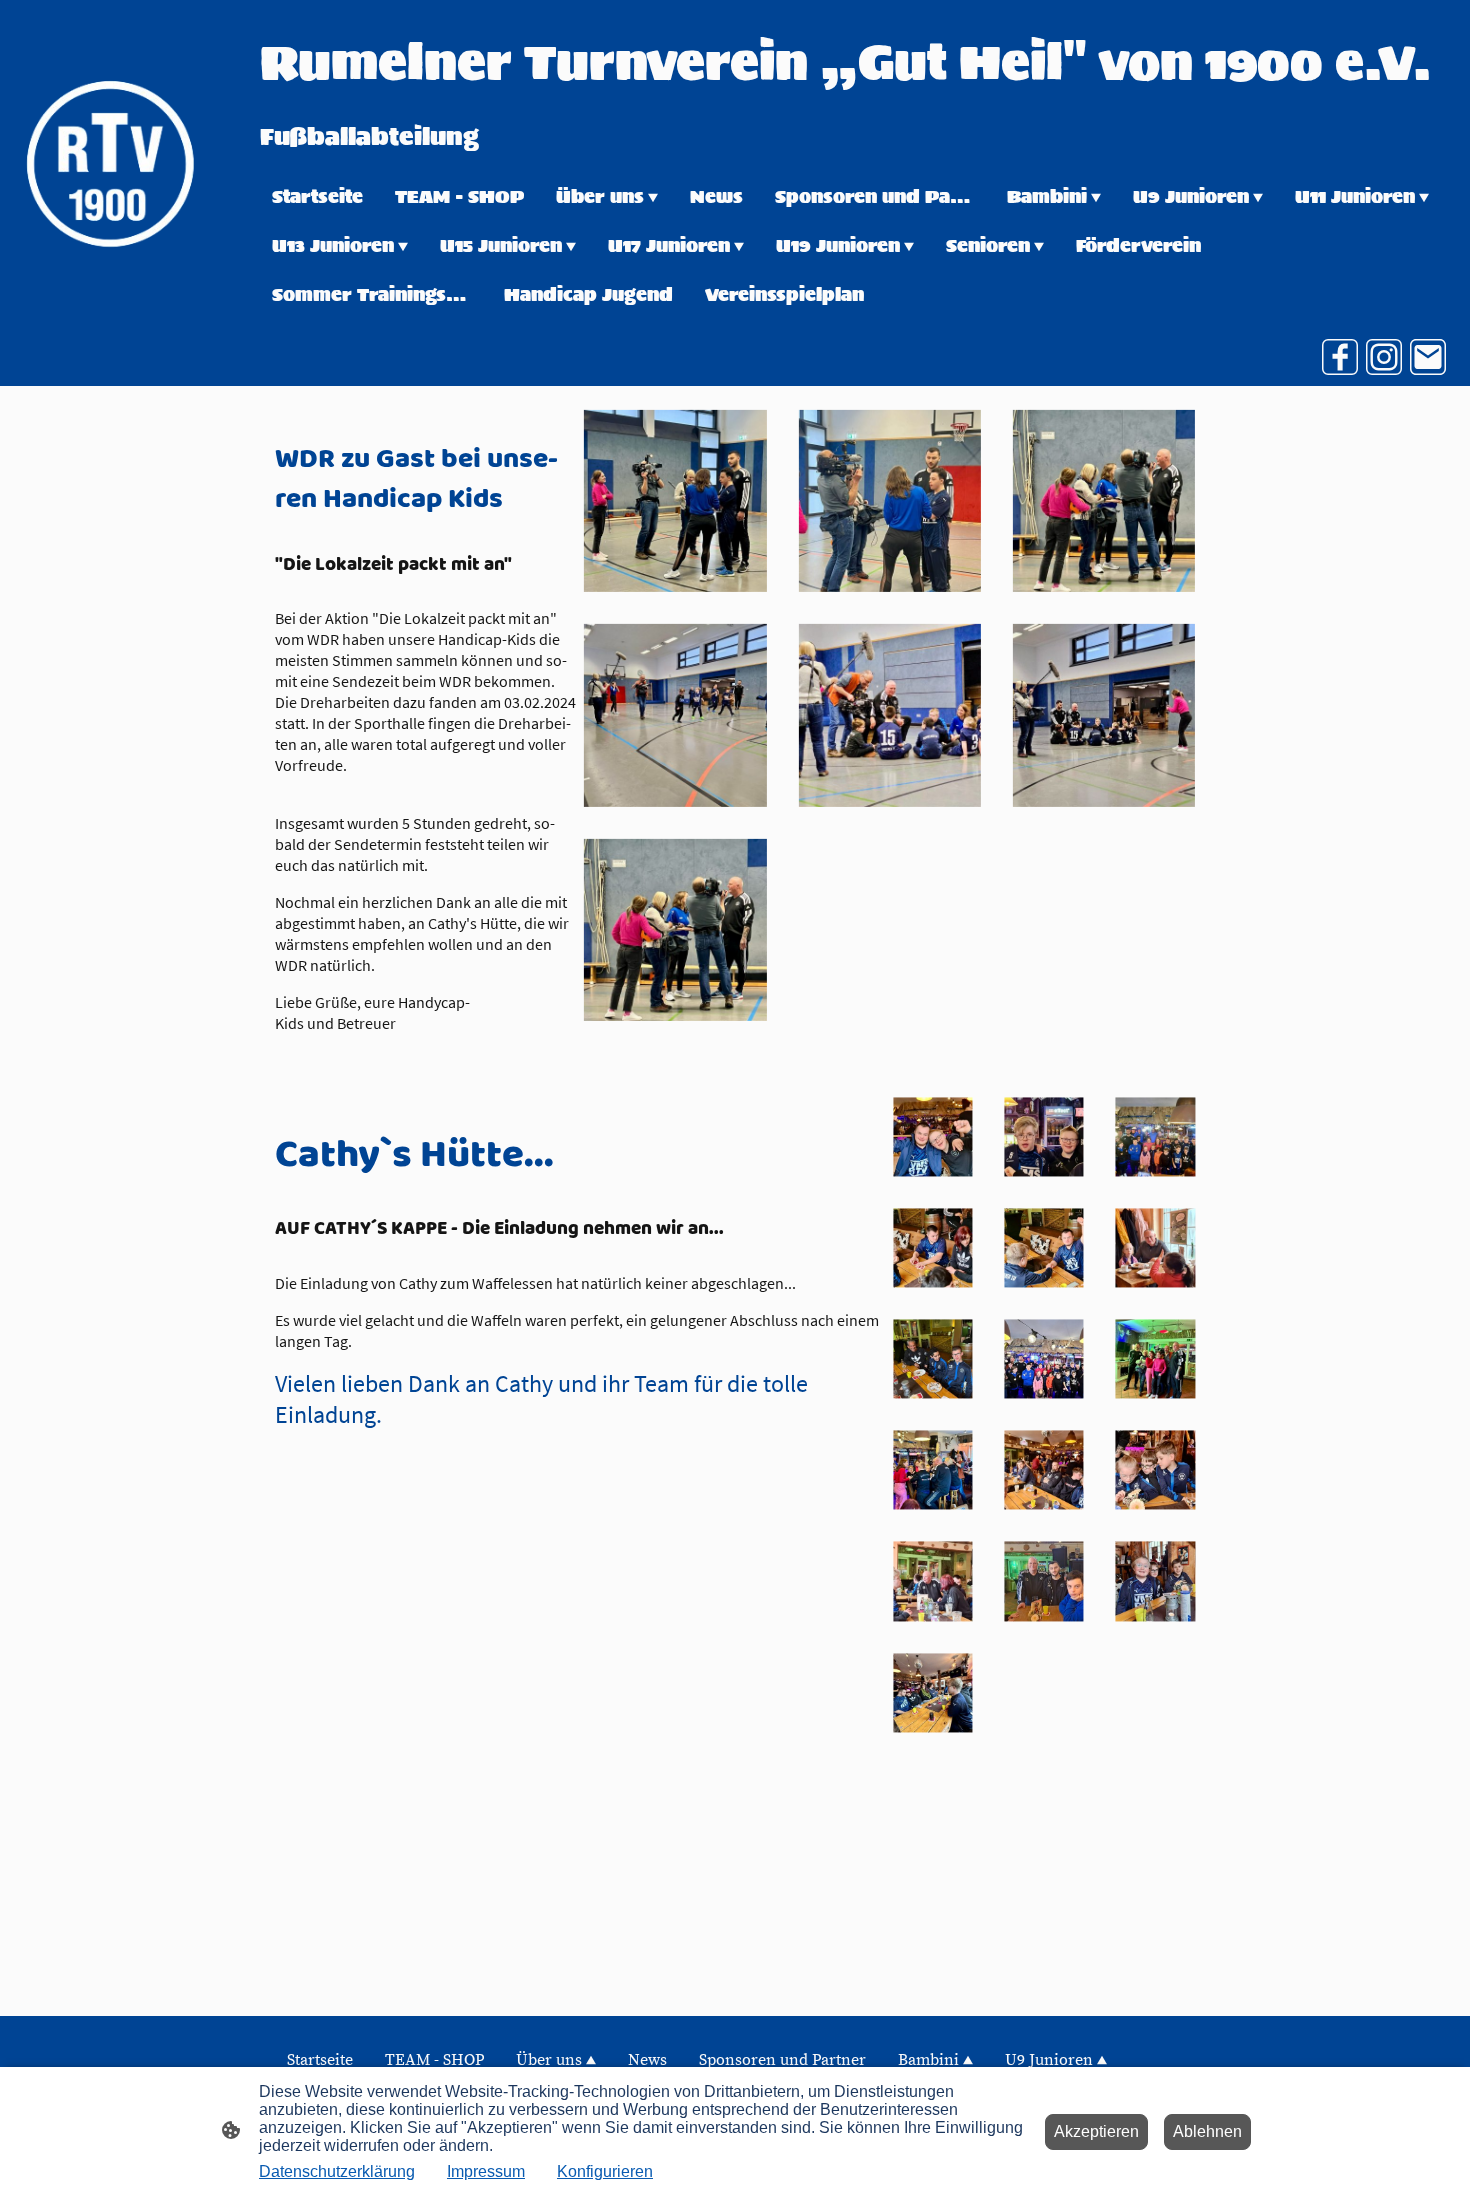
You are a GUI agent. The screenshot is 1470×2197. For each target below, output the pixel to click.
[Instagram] (1384, 357)
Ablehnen (1207, 2131)
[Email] (1428, 357)
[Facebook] (1340, 357)
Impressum (486, 2171)
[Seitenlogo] (109, 163)
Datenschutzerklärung (337, 2171)
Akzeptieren (1096, 2131)
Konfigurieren (605, 2171)
